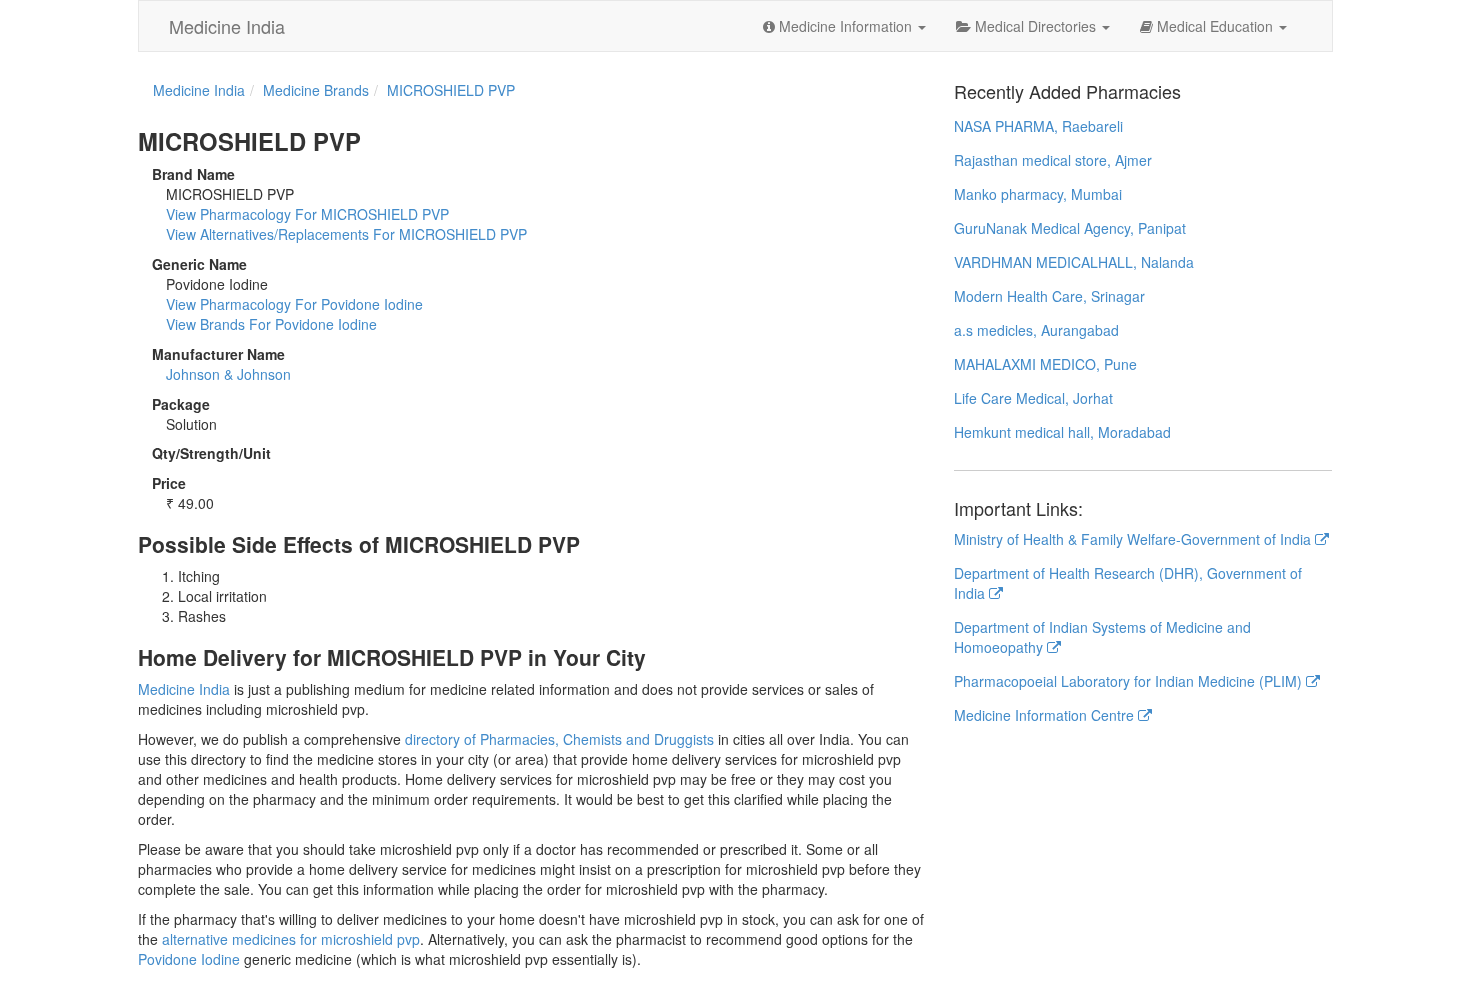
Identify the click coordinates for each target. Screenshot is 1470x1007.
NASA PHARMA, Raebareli (1038, 126)
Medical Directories (1035, 26)
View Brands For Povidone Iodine (271, 324)
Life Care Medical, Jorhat (1033, 398)
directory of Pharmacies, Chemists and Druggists (559, 739)
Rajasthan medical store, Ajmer (1053, 160)
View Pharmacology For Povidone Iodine (294, 304)
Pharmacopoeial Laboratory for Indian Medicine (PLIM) (1130, 681)
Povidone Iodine (189, 959)
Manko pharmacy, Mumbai (1038, 194)
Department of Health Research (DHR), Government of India (1128, 583)
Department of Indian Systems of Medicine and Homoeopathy (1102, 637)
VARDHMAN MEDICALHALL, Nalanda (1074, 262)
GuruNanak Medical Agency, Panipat (1070, 228)
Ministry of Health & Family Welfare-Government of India (1134, 539)
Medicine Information (845, 26)
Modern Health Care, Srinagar (1049, 296)
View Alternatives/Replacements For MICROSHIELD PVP (346, 234)
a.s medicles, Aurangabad (1036, 330)
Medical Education (1215, 26)
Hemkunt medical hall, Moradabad (1062, 432)
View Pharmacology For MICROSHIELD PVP (307, 214)
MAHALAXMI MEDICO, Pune (1045, 364)
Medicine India (227, 26)
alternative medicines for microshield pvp (291, 939)
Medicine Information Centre (1046, 715)
